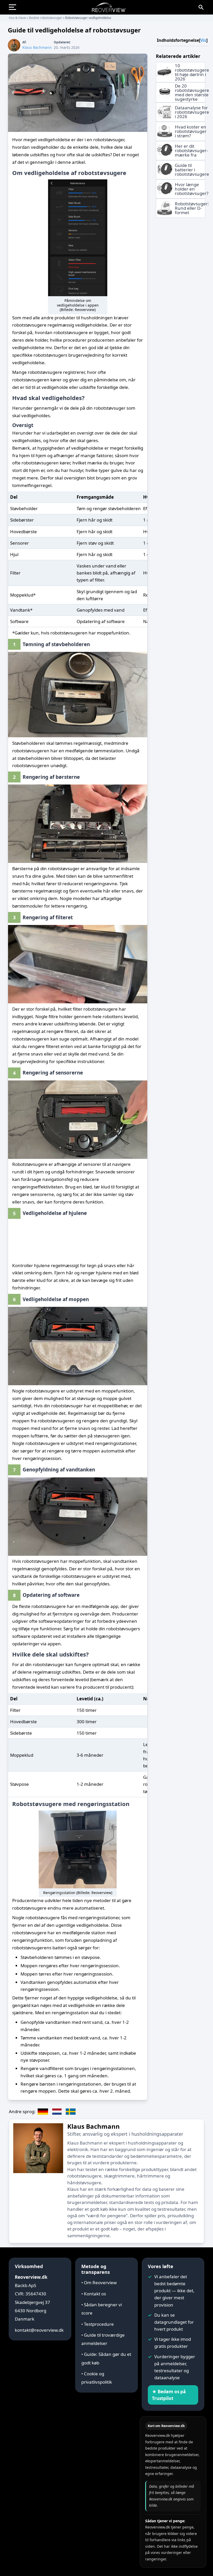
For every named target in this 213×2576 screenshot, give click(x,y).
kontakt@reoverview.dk (39, 2330)
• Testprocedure (98, 2324)
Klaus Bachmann (94, 2126)
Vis (203, 40)
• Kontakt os (94, 2294)
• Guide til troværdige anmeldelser (103, 2339)
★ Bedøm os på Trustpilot (169, 2395)
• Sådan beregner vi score (102, 2309)
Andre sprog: (22, 2111)
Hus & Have (17, 18)
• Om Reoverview (99, 2283)
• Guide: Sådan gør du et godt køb (106, 2358)
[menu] (15, 7)
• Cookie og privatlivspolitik (97, 2378)
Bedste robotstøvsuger (46, 18)
